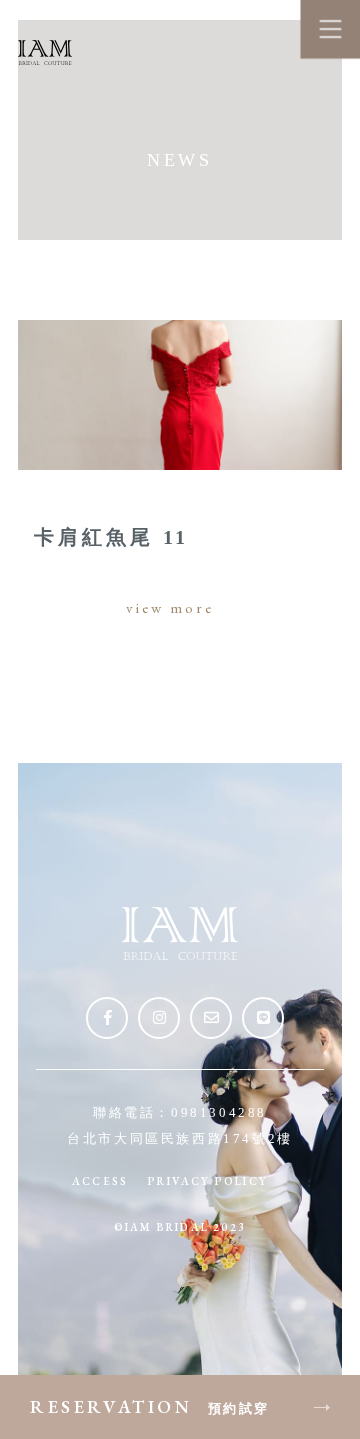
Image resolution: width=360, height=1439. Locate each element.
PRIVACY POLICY (208, 1181)
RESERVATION (150, 1406)
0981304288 (219, 1112)
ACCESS (100, 1181)
